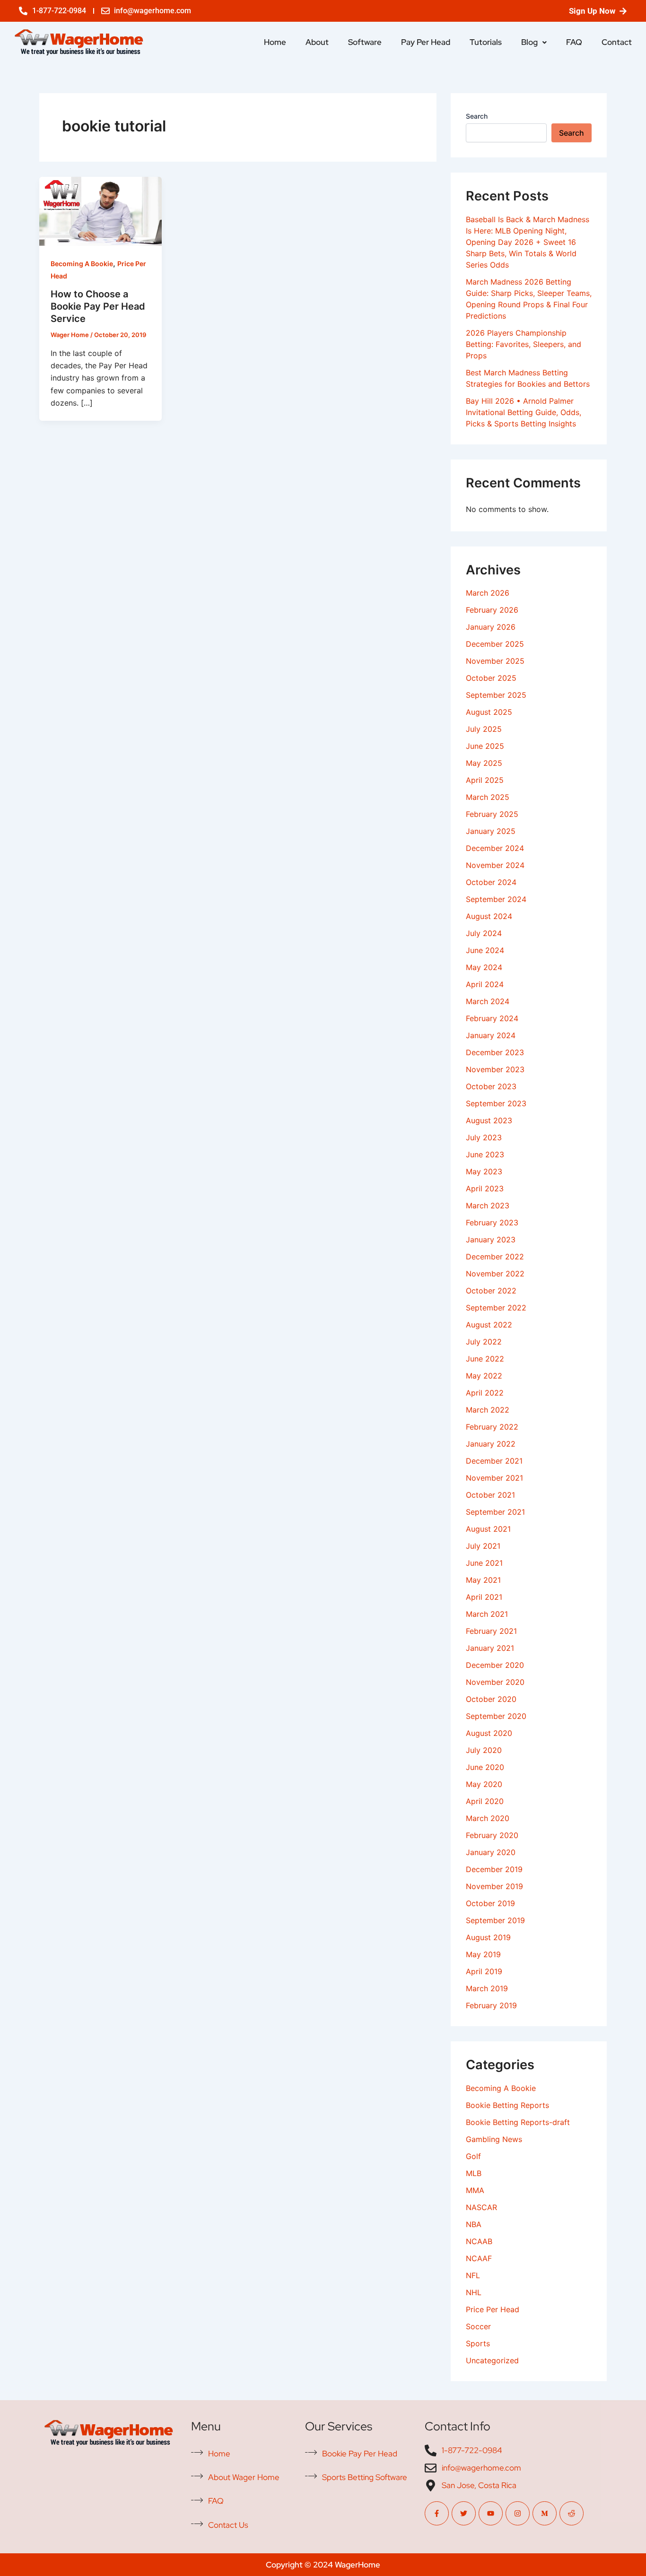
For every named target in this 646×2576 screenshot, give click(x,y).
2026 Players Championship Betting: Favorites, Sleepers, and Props (524, 344)
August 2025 (489, 712)
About (317, 42)
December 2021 (494, 1461)
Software (365, 42)
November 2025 (495, 661)
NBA (474, 2224)
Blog (529, 42)
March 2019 (487, 1988)
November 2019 (494, 1886)
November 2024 (495, 865)
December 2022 (495, 1257)
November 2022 (495, 1274)
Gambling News (494, 2139)
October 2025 (491, 678)
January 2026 (491, 627)
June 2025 (485, 746)
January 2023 (491, 1240)
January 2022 (491, 1444)
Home (275, 42)
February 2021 (491, 1631)
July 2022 (484, 1342)
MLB (474, 2173)
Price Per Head (493, 2309)
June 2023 (485, 1154)
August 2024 (489, 916)
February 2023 (492, 1223)
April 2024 (485, 984)
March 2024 (488, 1001)
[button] (534, 42)
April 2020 (485, 1801)
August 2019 (488, 1937)
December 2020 (495, 1665)
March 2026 (488, 593)
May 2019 (483, 1954)
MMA (475, 2190)
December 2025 (495, 644)
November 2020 (495, 1682)
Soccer (478, 2326)
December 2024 (495, 848)
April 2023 (485, 1188)
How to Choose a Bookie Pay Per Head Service (98, 306)
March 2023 (488, 1206)
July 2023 (484, 1137)
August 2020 (489, 1733)
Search (477, 116)
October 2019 (490, 1903)
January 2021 (490, 1648)
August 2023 (489, 1120)
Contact (617, 42)
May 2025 (484, 763)
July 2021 (483, 1546)
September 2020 (496, 1716)
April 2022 (485, 1393)
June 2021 (484, 1563)
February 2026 (492, 610)
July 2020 (484, 1750)
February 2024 (492, 1018)
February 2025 (492, 814)
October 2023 (491, 1086)
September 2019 (495, 1920)
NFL (473, 2275)
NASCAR (481, 2207)
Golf (473, 2156)
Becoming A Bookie (82, 264)
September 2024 (496, 899)
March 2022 (488, 1410)
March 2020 (488, 1818)
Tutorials (486, 42)
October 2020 (491, 1699)
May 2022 (484, 1376)
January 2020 (491, 1852)
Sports (478, 2343)
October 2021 (490, 1495)
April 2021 (484, 1597)
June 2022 (485, 1359)
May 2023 (484, 1171)
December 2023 (495, 1052)
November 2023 (495, 1069)
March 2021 (487, 1614)
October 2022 (491, 1291)
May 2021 (483, 1580)
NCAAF (479, 2258)
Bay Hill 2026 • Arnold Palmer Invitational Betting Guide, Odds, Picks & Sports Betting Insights (524, 412)
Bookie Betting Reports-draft (518, 2122)
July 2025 (484, 729)
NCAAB (479, 2241)
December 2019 (494, 1869)
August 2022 (489, 1325)
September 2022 (496, 1308)
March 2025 (488, 797)
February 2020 (492, 1835)
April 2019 (484, 1971)
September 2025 (496, 695)
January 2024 (491, 1035)
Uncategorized (492, 2360)
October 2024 (491, 882)
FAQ (574, 42)
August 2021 (488, 1529)
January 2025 (491, 831)
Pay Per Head (426, 42)
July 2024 (484, 933)
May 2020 (484, 1784)
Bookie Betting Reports (507, 2105)
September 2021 (495, 1512)
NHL (474, 2292)
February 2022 (492, 1427)
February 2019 (491, 2005)
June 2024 (485, 950)
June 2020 (485, 1767)
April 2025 (485, 780)
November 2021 (494, 1478)
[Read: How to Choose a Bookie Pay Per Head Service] (100, 210)
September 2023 (496, 1103)
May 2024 (484, 967)
